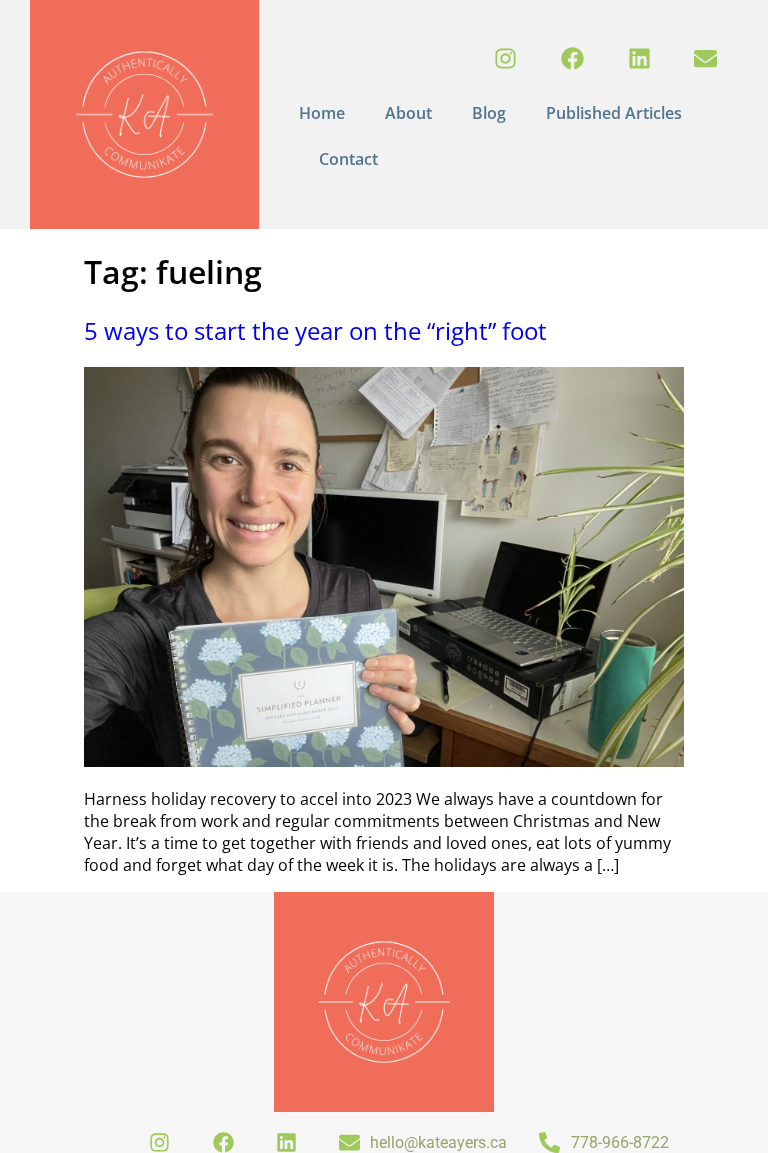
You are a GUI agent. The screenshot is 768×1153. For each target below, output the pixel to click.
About (408, 113)
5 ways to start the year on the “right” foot (315, 330)
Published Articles (614, 113)
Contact (348, 159)
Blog (489, 113)
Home (322, 113)
